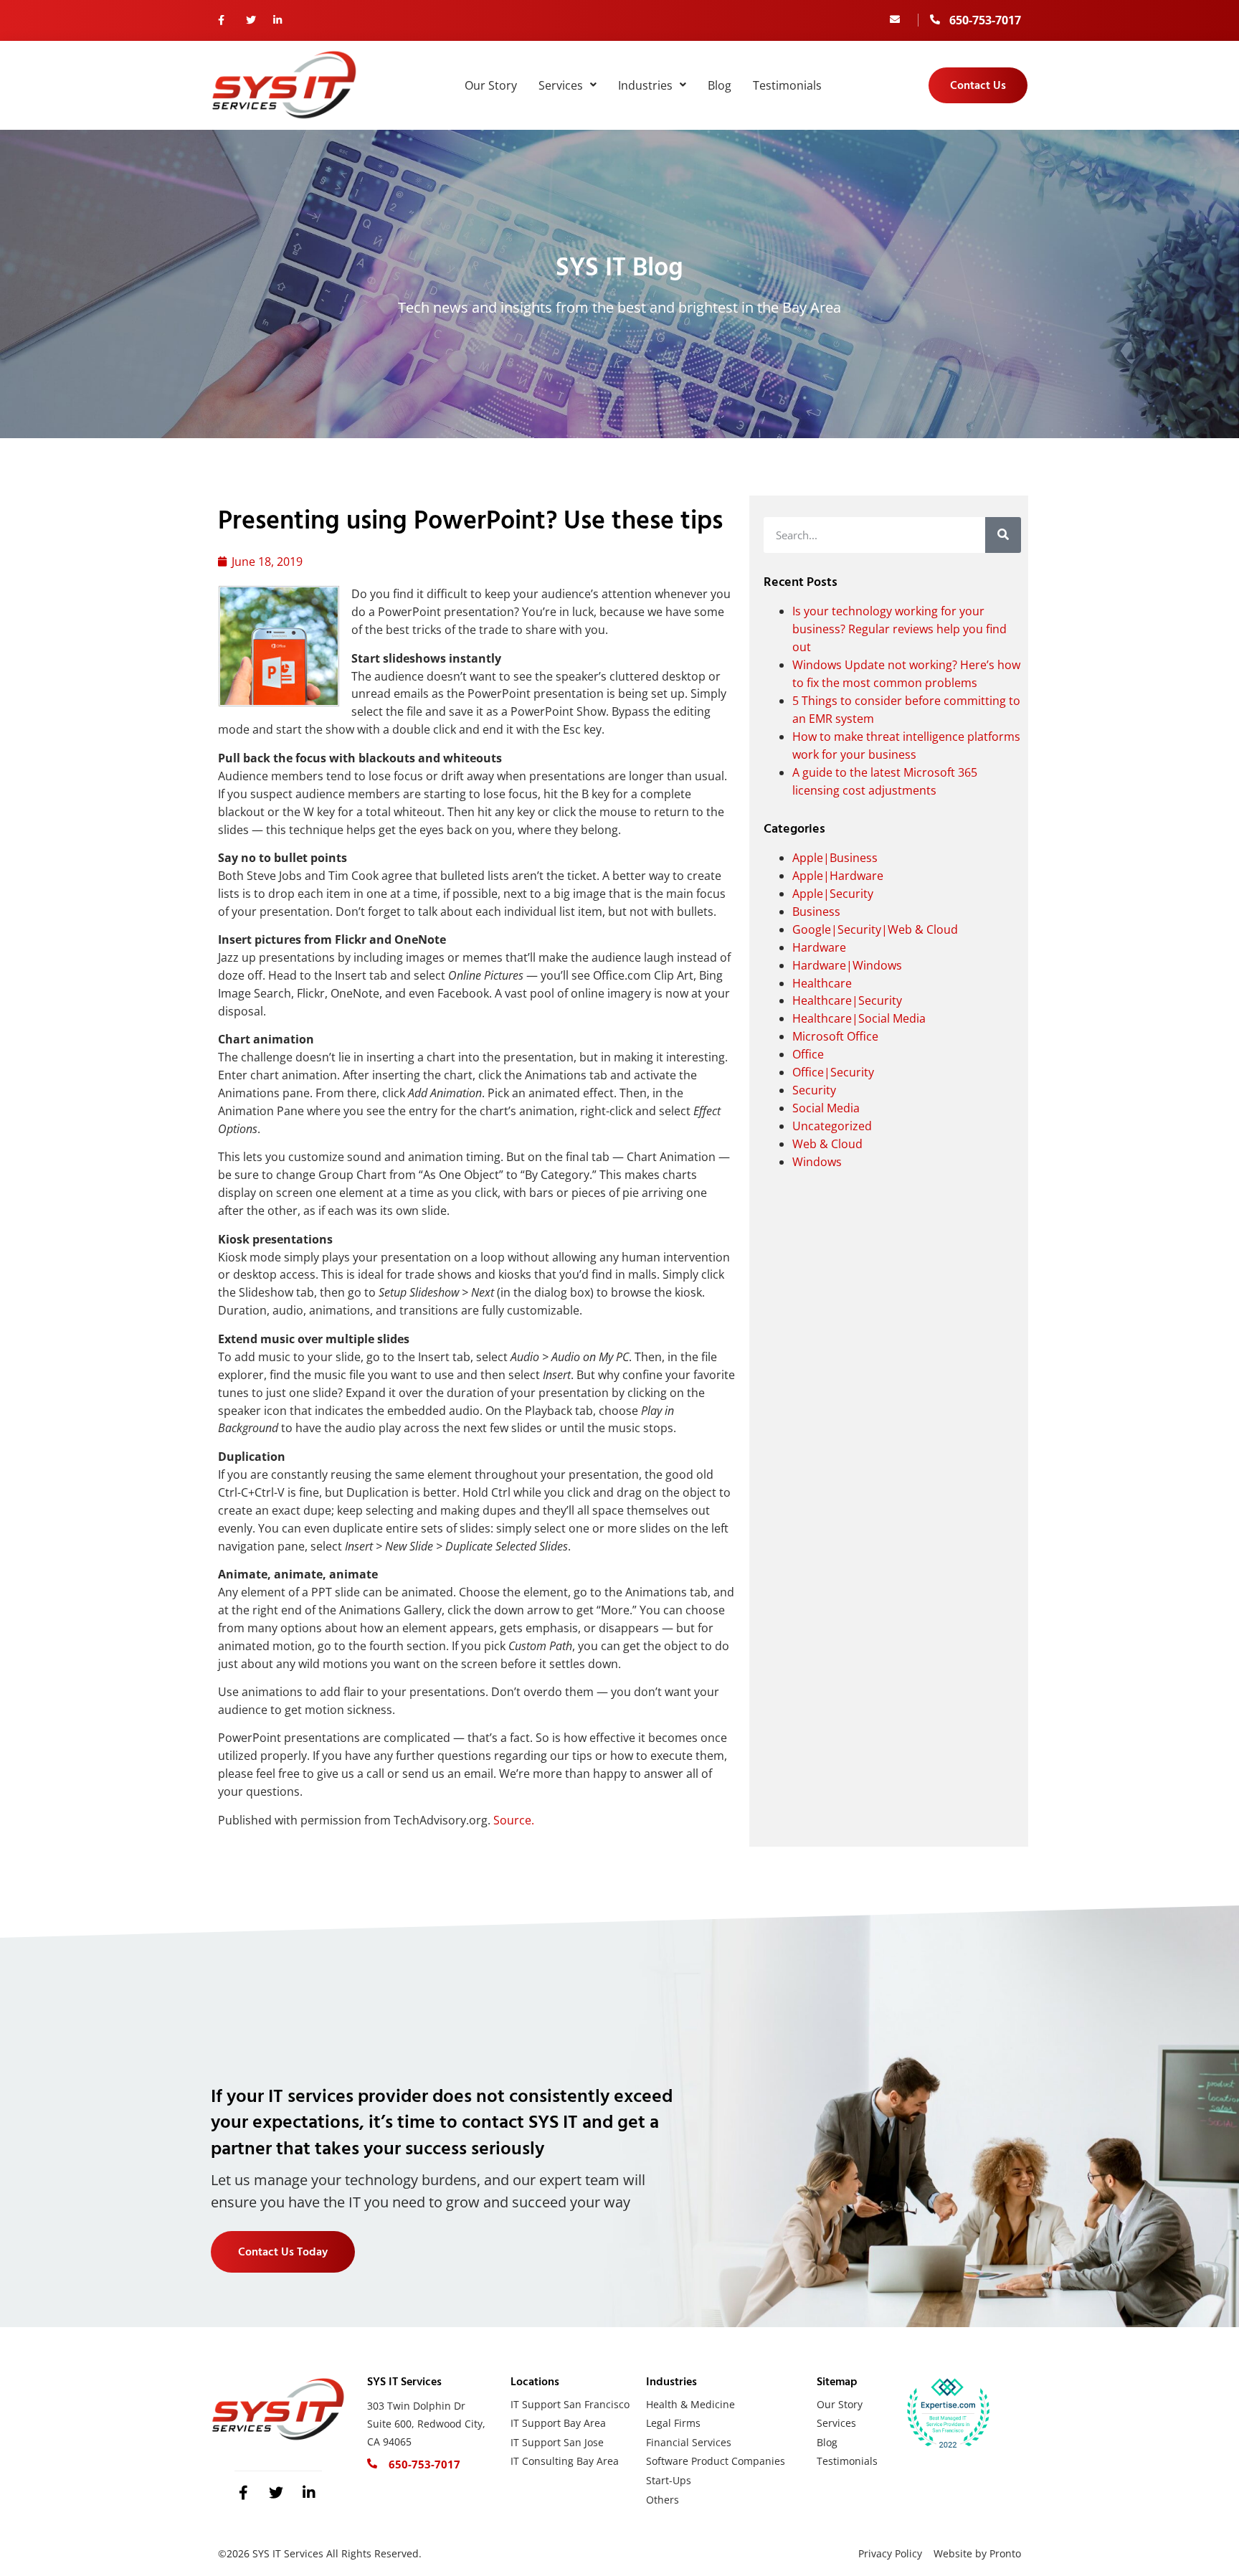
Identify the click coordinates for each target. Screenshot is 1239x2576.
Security (814, 1090)
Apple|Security (833, 894)
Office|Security (833, 1072)
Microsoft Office (835, 1036)
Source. (514, 1820)
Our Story (491, 85)
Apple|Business (835, 858)
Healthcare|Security (847, 1000)
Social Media (826, 1108)
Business (816, 911)
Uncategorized (832, 1126)
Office (808, 1054)
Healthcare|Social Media (859, 1018)
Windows (817, 1162)
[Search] (1003, 535)
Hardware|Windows (847, 965)
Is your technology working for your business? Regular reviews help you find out (899, 629)
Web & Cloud (827, 1144)
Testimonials (787, 85)
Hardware (819, 947)
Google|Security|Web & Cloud (875, 929)
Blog (720, 85)
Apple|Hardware (838, 876)
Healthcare (822, 983)
